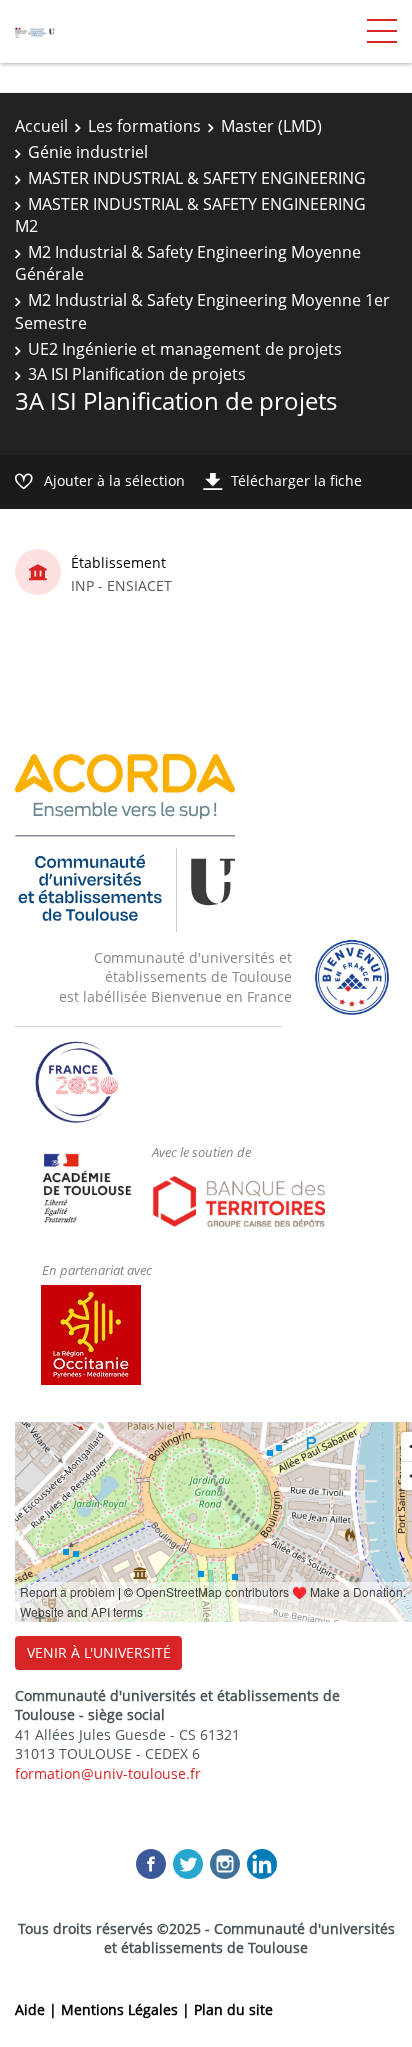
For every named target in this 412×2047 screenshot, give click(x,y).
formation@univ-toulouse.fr (108, 1773)
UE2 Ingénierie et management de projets (185, 349)
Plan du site (233, 2009)
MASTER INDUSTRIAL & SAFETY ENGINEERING (197, 178)
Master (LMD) (271, 126)
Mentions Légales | (127, 2009)
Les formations (144, 126)
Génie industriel (88, 152)
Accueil (41, 126)
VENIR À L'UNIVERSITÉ (99, 1652)
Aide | (38, 2009)
